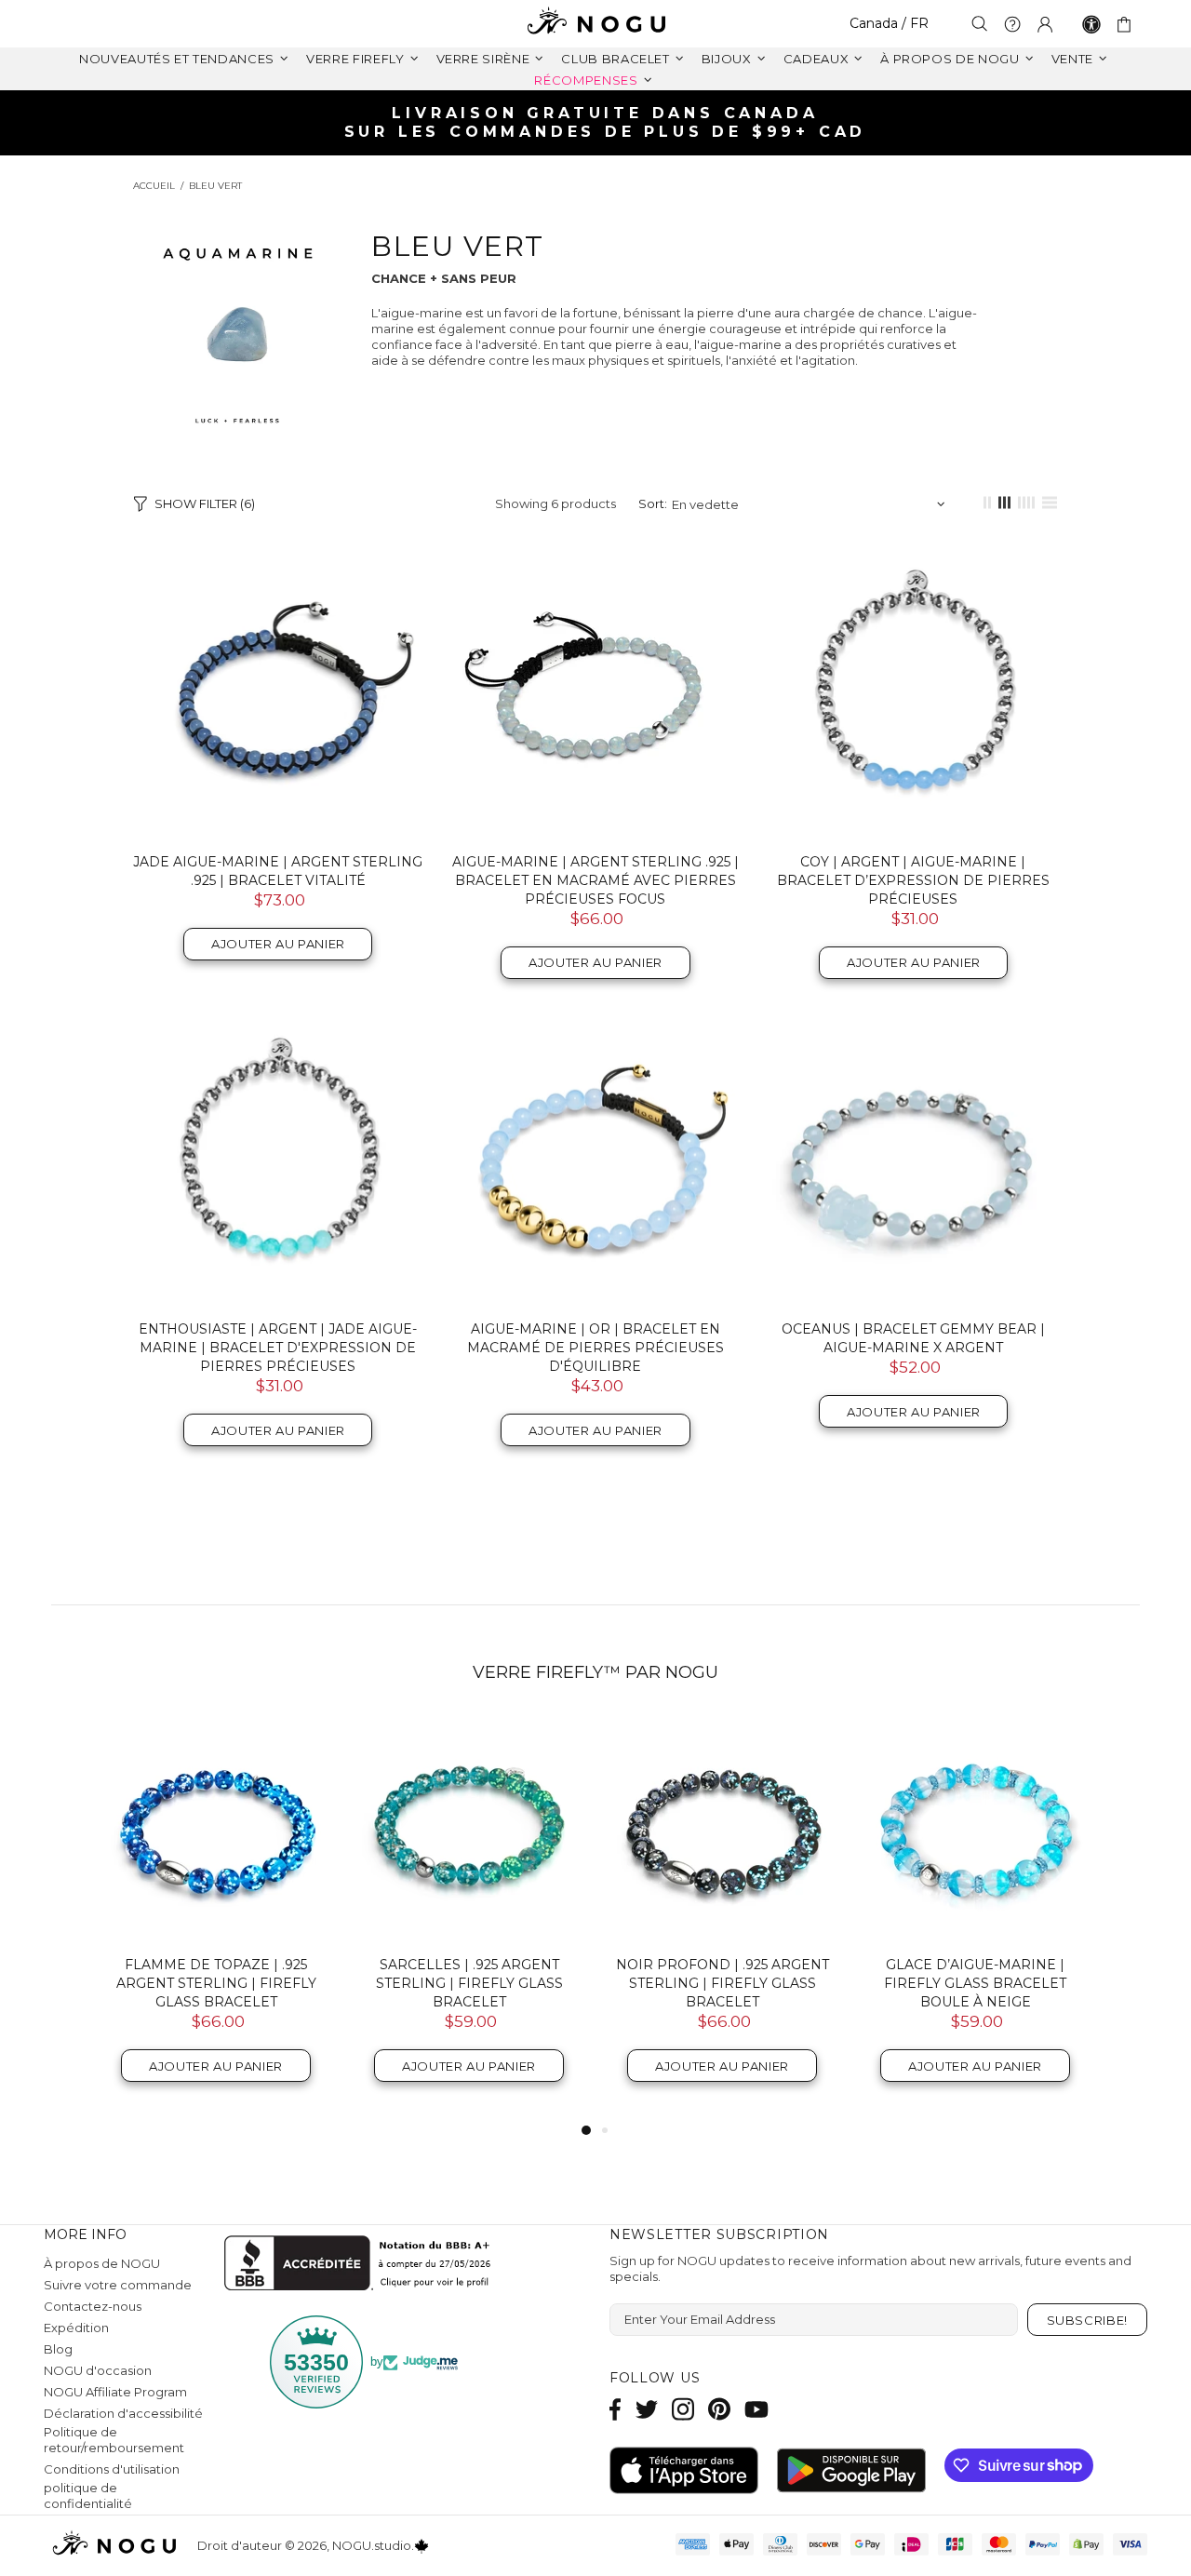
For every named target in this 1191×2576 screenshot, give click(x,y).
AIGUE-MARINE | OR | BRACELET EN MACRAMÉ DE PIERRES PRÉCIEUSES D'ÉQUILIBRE (595, 1348)
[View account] (1045, 24)
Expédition (76, 2328)
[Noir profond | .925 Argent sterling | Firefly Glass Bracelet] (722, 1829)
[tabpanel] (216, 1918)
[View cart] (1127, 24)
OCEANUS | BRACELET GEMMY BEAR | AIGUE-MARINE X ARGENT (913, 1338)
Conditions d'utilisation (112, 2469)
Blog (58, 2349)
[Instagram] (683, 2409)
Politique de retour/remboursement (114, 2440)
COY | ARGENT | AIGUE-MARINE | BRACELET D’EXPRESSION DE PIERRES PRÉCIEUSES (913, 880)
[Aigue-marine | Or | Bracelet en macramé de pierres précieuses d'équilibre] (595, 1161)
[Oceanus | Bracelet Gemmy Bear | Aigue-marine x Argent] (913, 1161)
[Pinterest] (719, 2409)
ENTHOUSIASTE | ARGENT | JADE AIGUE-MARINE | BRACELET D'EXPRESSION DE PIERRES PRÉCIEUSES (278, 1348)
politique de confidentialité (88, 2495)
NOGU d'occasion (98, 2370)
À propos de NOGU (102, 2263)
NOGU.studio (595, 24)
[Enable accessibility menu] (1091, 24)
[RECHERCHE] (980, 24)
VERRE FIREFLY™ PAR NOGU (595, 1672)
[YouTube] (756, 2409)
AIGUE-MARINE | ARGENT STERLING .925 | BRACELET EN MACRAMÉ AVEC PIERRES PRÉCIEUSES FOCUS (595, 880)
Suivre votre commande (118, 2285)
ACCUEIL (154, 186)
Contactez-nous (93, 2306)
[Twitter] (647, 2409)
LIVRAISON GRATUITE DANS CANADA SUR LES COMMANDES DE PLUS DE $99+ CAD (606, 122)
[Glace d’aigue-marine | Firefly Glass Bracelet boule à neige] (975, 1829)
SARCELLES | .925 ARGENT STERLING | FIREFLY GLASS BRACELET (469, 1983)
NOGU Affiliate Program (115, 2392)
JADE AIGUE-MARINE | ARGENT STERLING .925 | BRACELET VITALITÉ (278, 871)
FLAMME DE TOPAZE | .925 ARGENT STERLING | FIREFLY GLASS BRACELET (216, 1983)
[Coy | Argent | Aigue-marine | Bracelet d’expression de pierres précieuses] (913, 693)
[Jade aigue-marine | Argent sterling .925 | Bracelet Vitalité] (278, 693)
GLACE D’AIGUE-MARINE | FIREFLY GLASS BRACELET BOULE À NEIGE (975, 1983)
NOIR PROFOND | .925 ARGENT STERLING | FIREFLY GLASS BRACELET (723, 1983)
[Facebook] (616, 2409)
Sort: (653, 503)
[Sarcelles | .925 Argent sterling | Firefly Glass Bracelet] (469, 1829)
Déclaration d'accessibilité (123, 2413)
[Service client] (1012, 24)
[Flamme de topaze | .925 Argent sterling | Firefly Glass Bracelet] (216, 1829)
